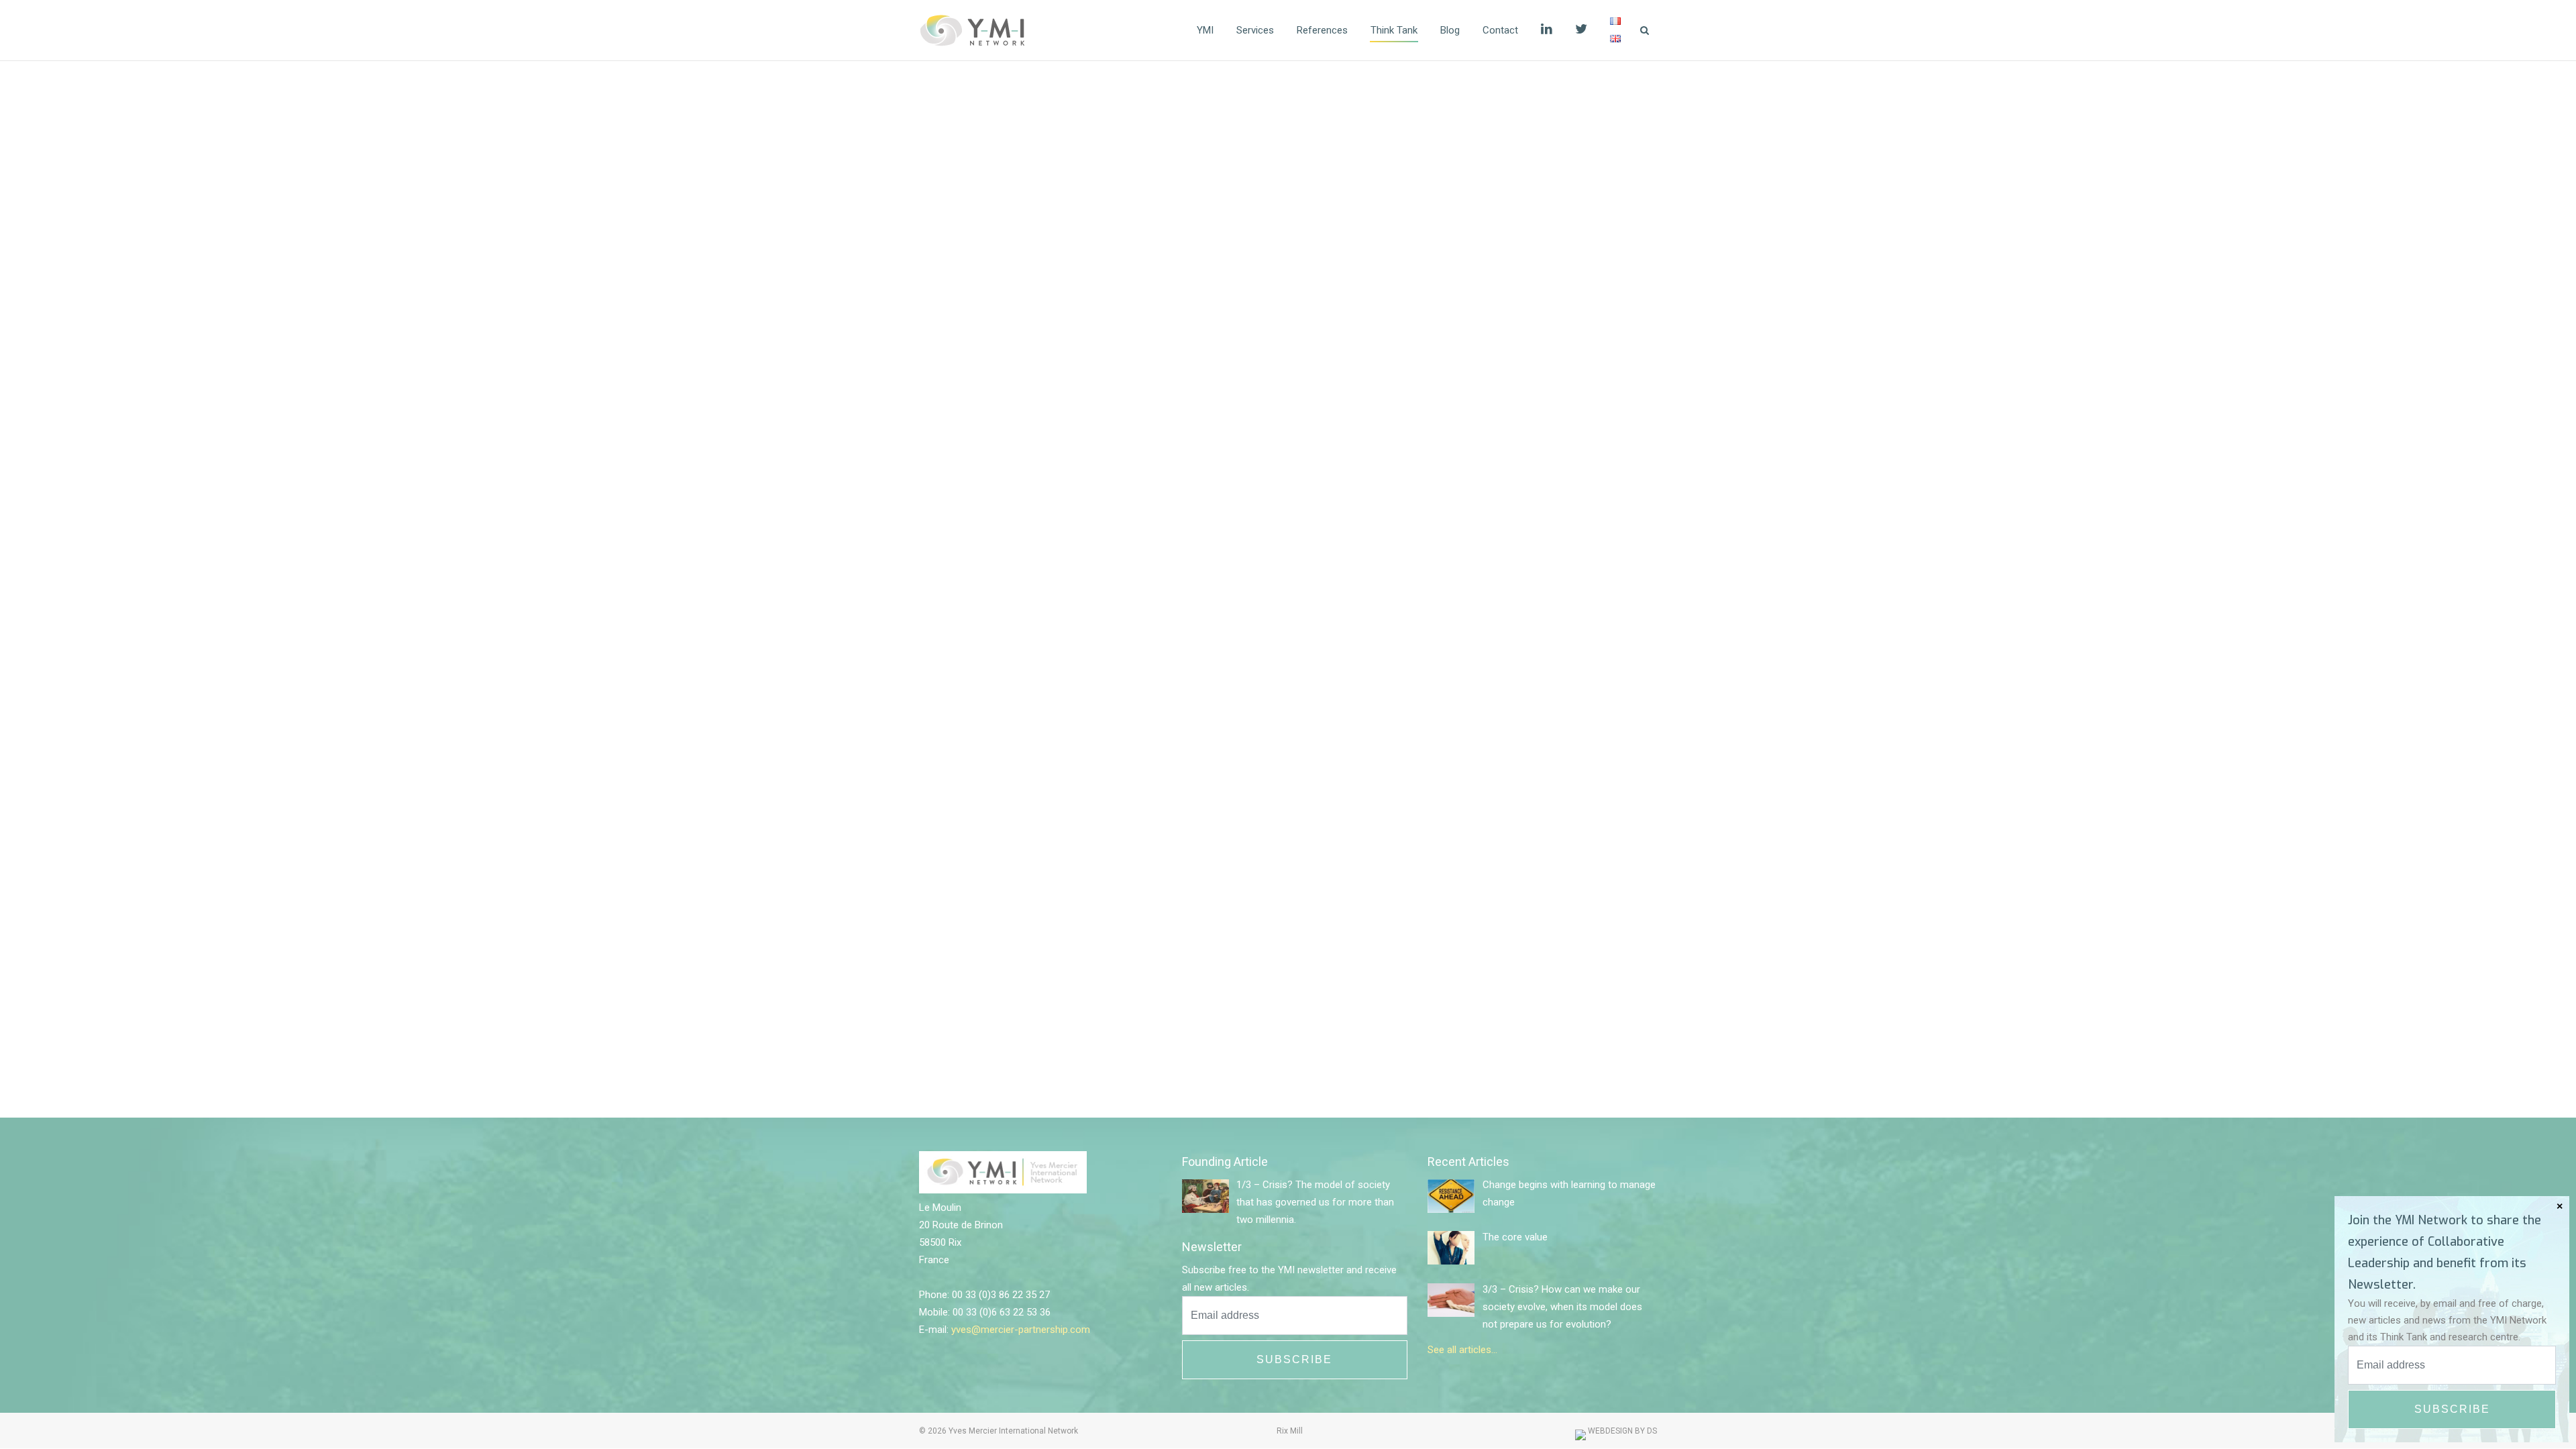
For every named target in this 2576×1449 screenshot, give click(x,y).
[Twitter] (1581, 30)
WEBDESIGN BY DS (1621, 1431)
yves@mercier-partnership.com (1021, 1330)
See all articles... (1462, 1350)
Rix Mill (1290, 1431)
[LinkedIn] (1547, 30)
